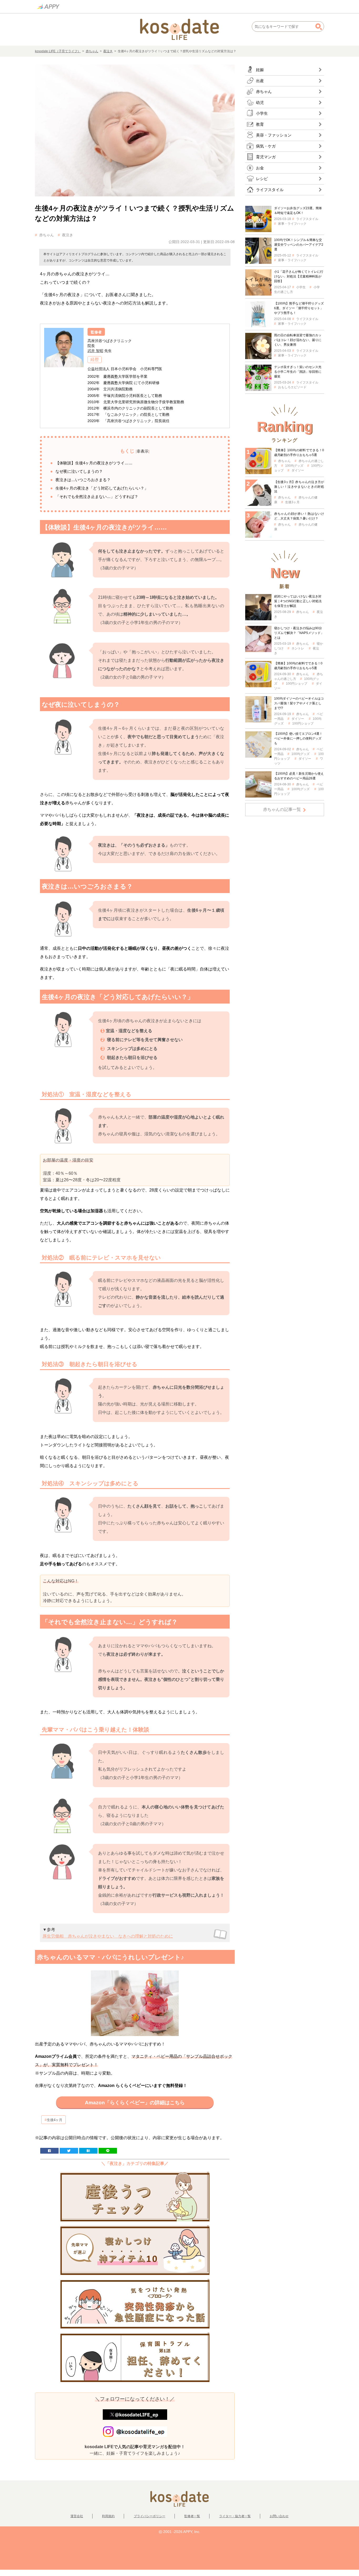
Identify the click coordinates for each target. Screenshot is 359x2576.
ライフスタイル (307, 219)
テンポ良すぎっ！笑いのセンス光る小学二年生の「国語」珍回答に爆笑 (298, 372)
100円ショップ (297, 684)
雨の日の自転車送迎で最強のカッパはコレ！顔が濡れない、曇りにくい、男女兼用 (298, 340)
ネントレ (298, 648)
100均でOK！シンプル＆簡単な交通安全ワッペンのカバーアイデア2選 (299, 245)
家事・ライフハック (292, 224)
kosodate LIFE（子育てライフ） (58, 51)
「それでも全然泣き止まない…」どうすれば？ (97, 497)
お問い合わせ (279, 2516)
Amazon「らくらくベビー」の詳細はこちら (135, 2103)
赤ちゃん (92, 51)
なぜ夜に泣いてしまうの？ (79, 471)
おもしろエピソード (292, 387)
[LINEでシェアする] (108, 2150)
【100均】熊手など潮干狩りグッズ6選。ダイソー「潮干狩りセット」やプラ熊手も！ (299, 308)
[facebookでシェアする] (49, 2150)
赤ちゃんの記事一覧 (282, 809)
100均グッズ (294, 466)
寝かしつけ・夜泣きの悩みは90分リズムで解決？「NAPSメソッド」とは (299, 633)
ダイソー (298, 470)
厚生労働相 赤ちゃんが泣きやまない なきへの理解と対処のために (108, 1936)
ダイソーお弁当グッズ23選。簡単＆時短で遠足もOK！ (298, 211)
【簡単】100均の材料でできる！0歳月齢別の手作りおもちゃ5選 (298, 666)
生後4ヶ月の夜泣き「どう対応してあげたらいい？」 (102, 488)
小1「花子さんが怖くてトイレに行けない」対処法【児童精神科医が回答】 (299, 276)
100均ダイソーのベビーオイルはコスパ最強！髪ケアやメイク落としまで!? (299, 703)
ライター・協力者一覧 (235, 2516)
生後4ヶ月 (55, 2120)
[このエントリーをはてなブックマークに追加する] (88, 2150)
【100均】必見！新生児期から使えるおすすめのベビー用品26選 (299, 776)
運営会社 (77, 2516)
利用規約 (108, 2516)
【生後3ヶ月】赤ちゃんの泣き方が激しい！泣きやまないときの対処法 (299, 487)
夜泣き (108, 51)
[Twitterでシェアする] (69, 2150)
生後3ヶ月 (292, 502)
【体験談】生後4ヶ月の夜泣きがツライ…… (94, 463)
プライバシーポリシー (150, 2516)
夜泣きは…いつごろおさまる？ (83, 480)
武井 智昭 (95, 351)
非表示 (143, 451)
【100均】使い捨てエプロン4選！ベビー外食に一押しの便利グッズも (298, 738)
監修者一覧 (192, 2516)
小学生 (301, 287)
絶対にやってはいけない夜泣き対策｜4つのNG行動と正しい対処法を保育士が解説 (298, 601)
